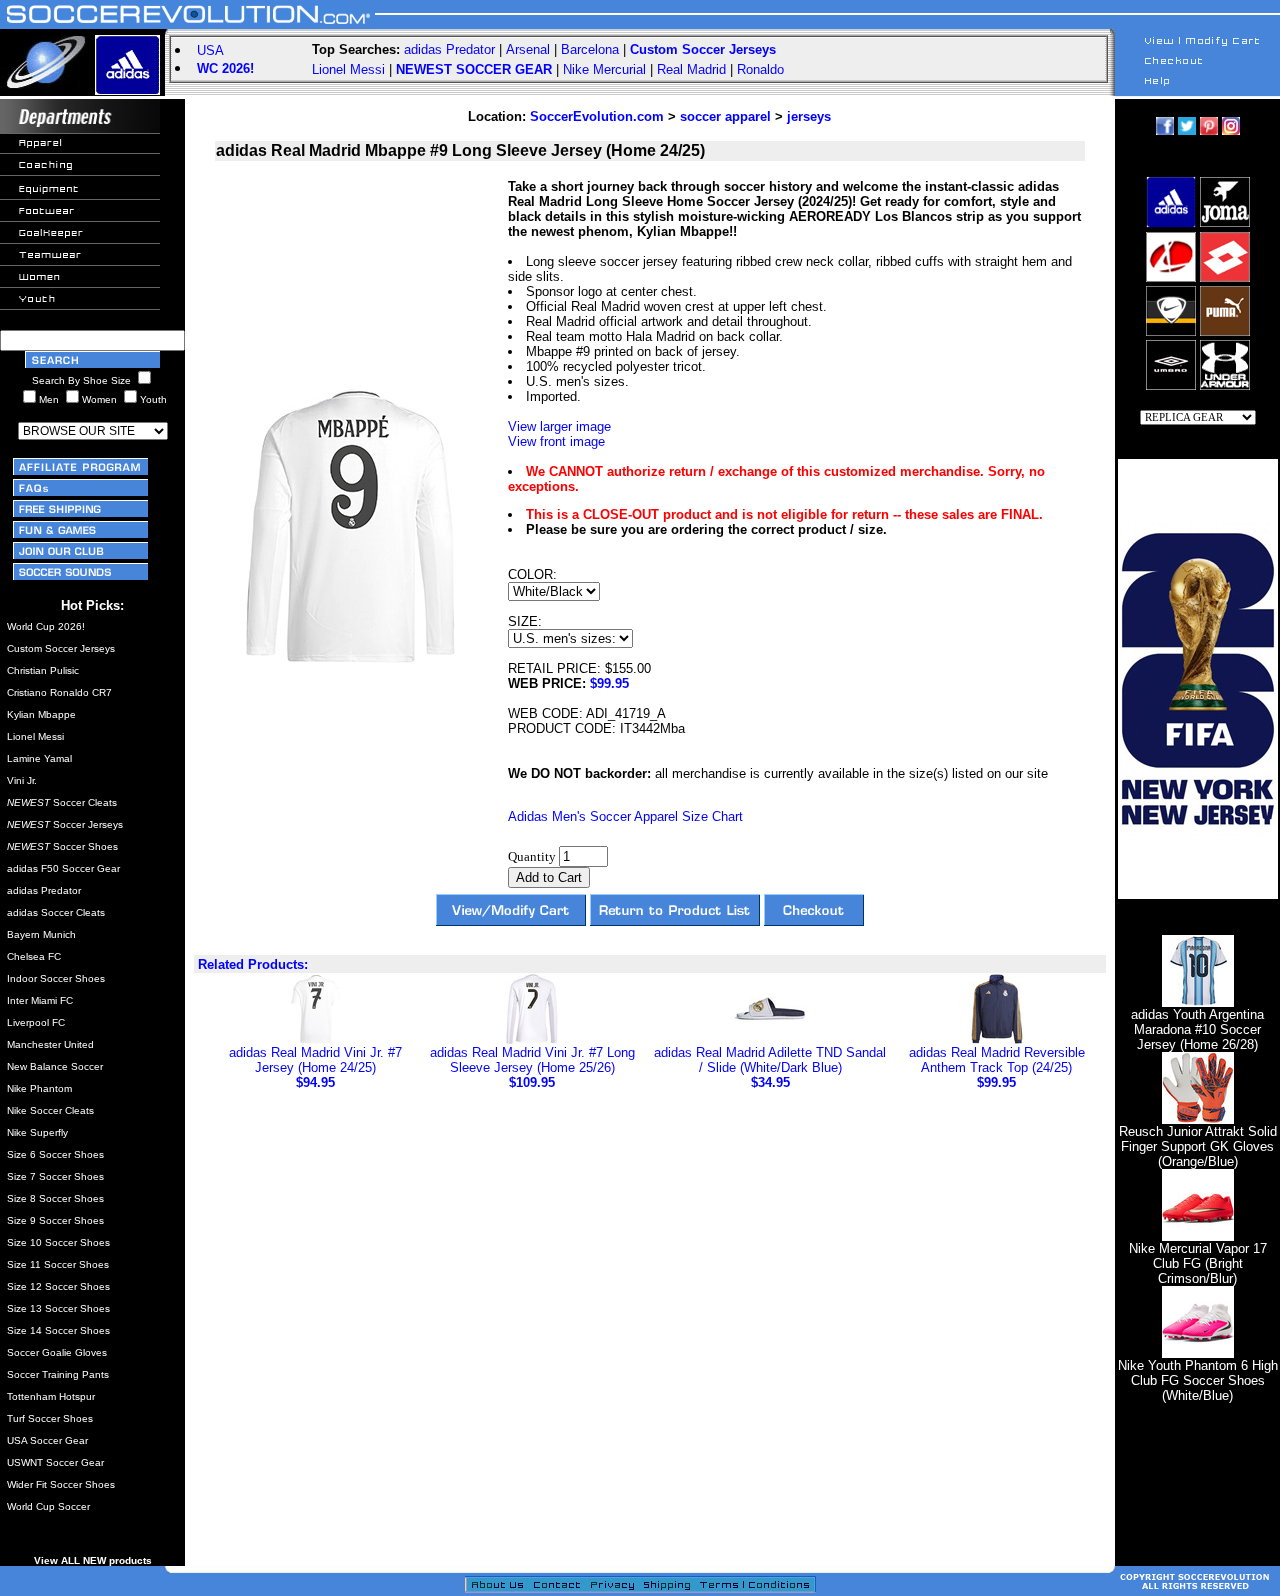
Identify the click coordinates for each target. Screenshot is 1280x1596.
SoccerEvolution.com (597, 116)
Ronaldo (760, 69)
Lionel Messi (348, 69)
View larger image (559, 426)
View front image (556, 441)
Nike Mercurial (604, 69)
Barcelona (590, 49)
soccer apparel (725, 116)
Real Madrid (691, 69)
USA (210, 50)
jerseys (809, 116)
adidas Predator (449, 49)
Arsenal (528, 49)
